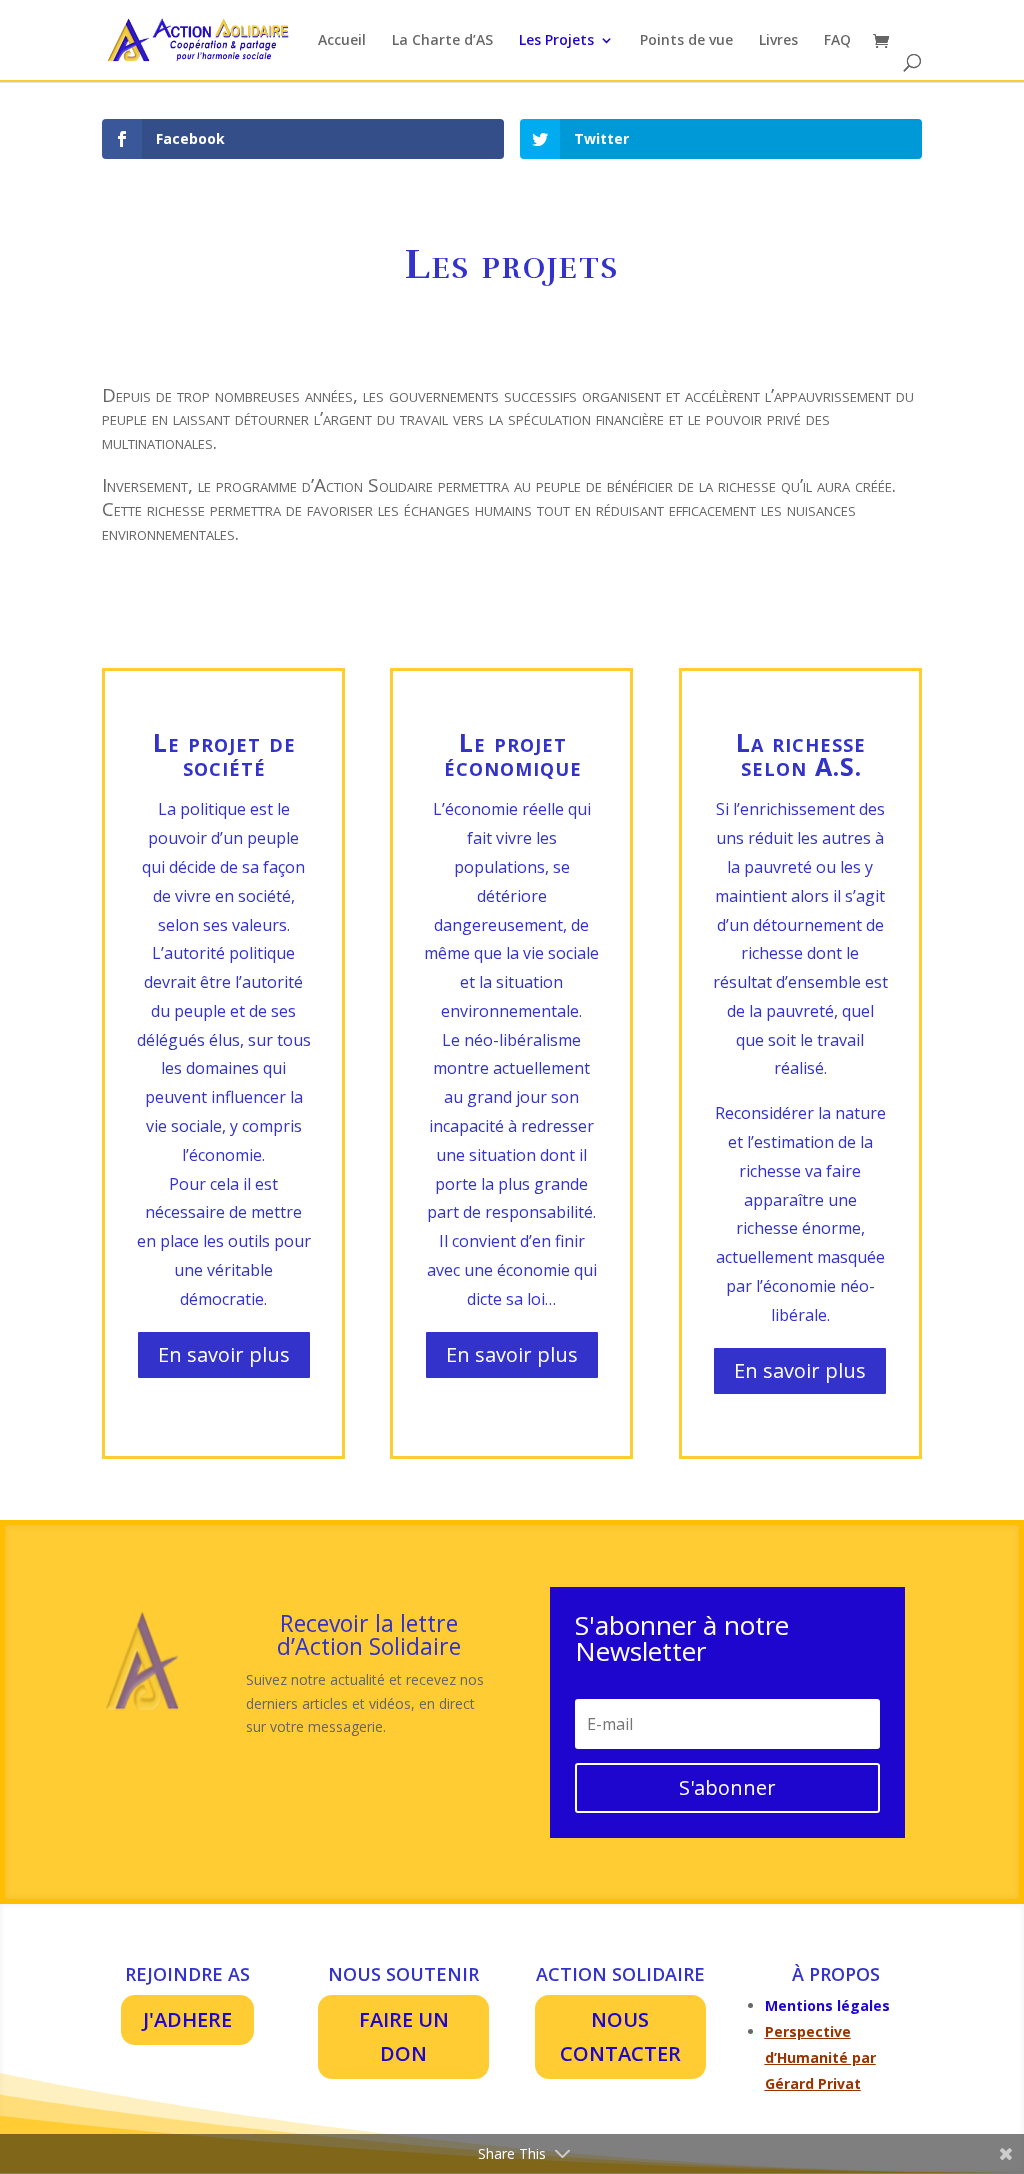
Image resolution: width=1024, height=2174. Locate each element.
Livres (778, 41)
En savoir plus (224, 1354)
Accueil (342, 41)
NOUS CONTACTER (620, 2036)
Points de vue (686, 41)
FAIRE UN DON (404, 2036)
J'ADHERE (187, 2019)
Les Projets (556, 41)
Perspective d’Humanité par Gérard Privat (820, 2057)
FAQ (837, 41)
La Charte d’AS (442, 41)
